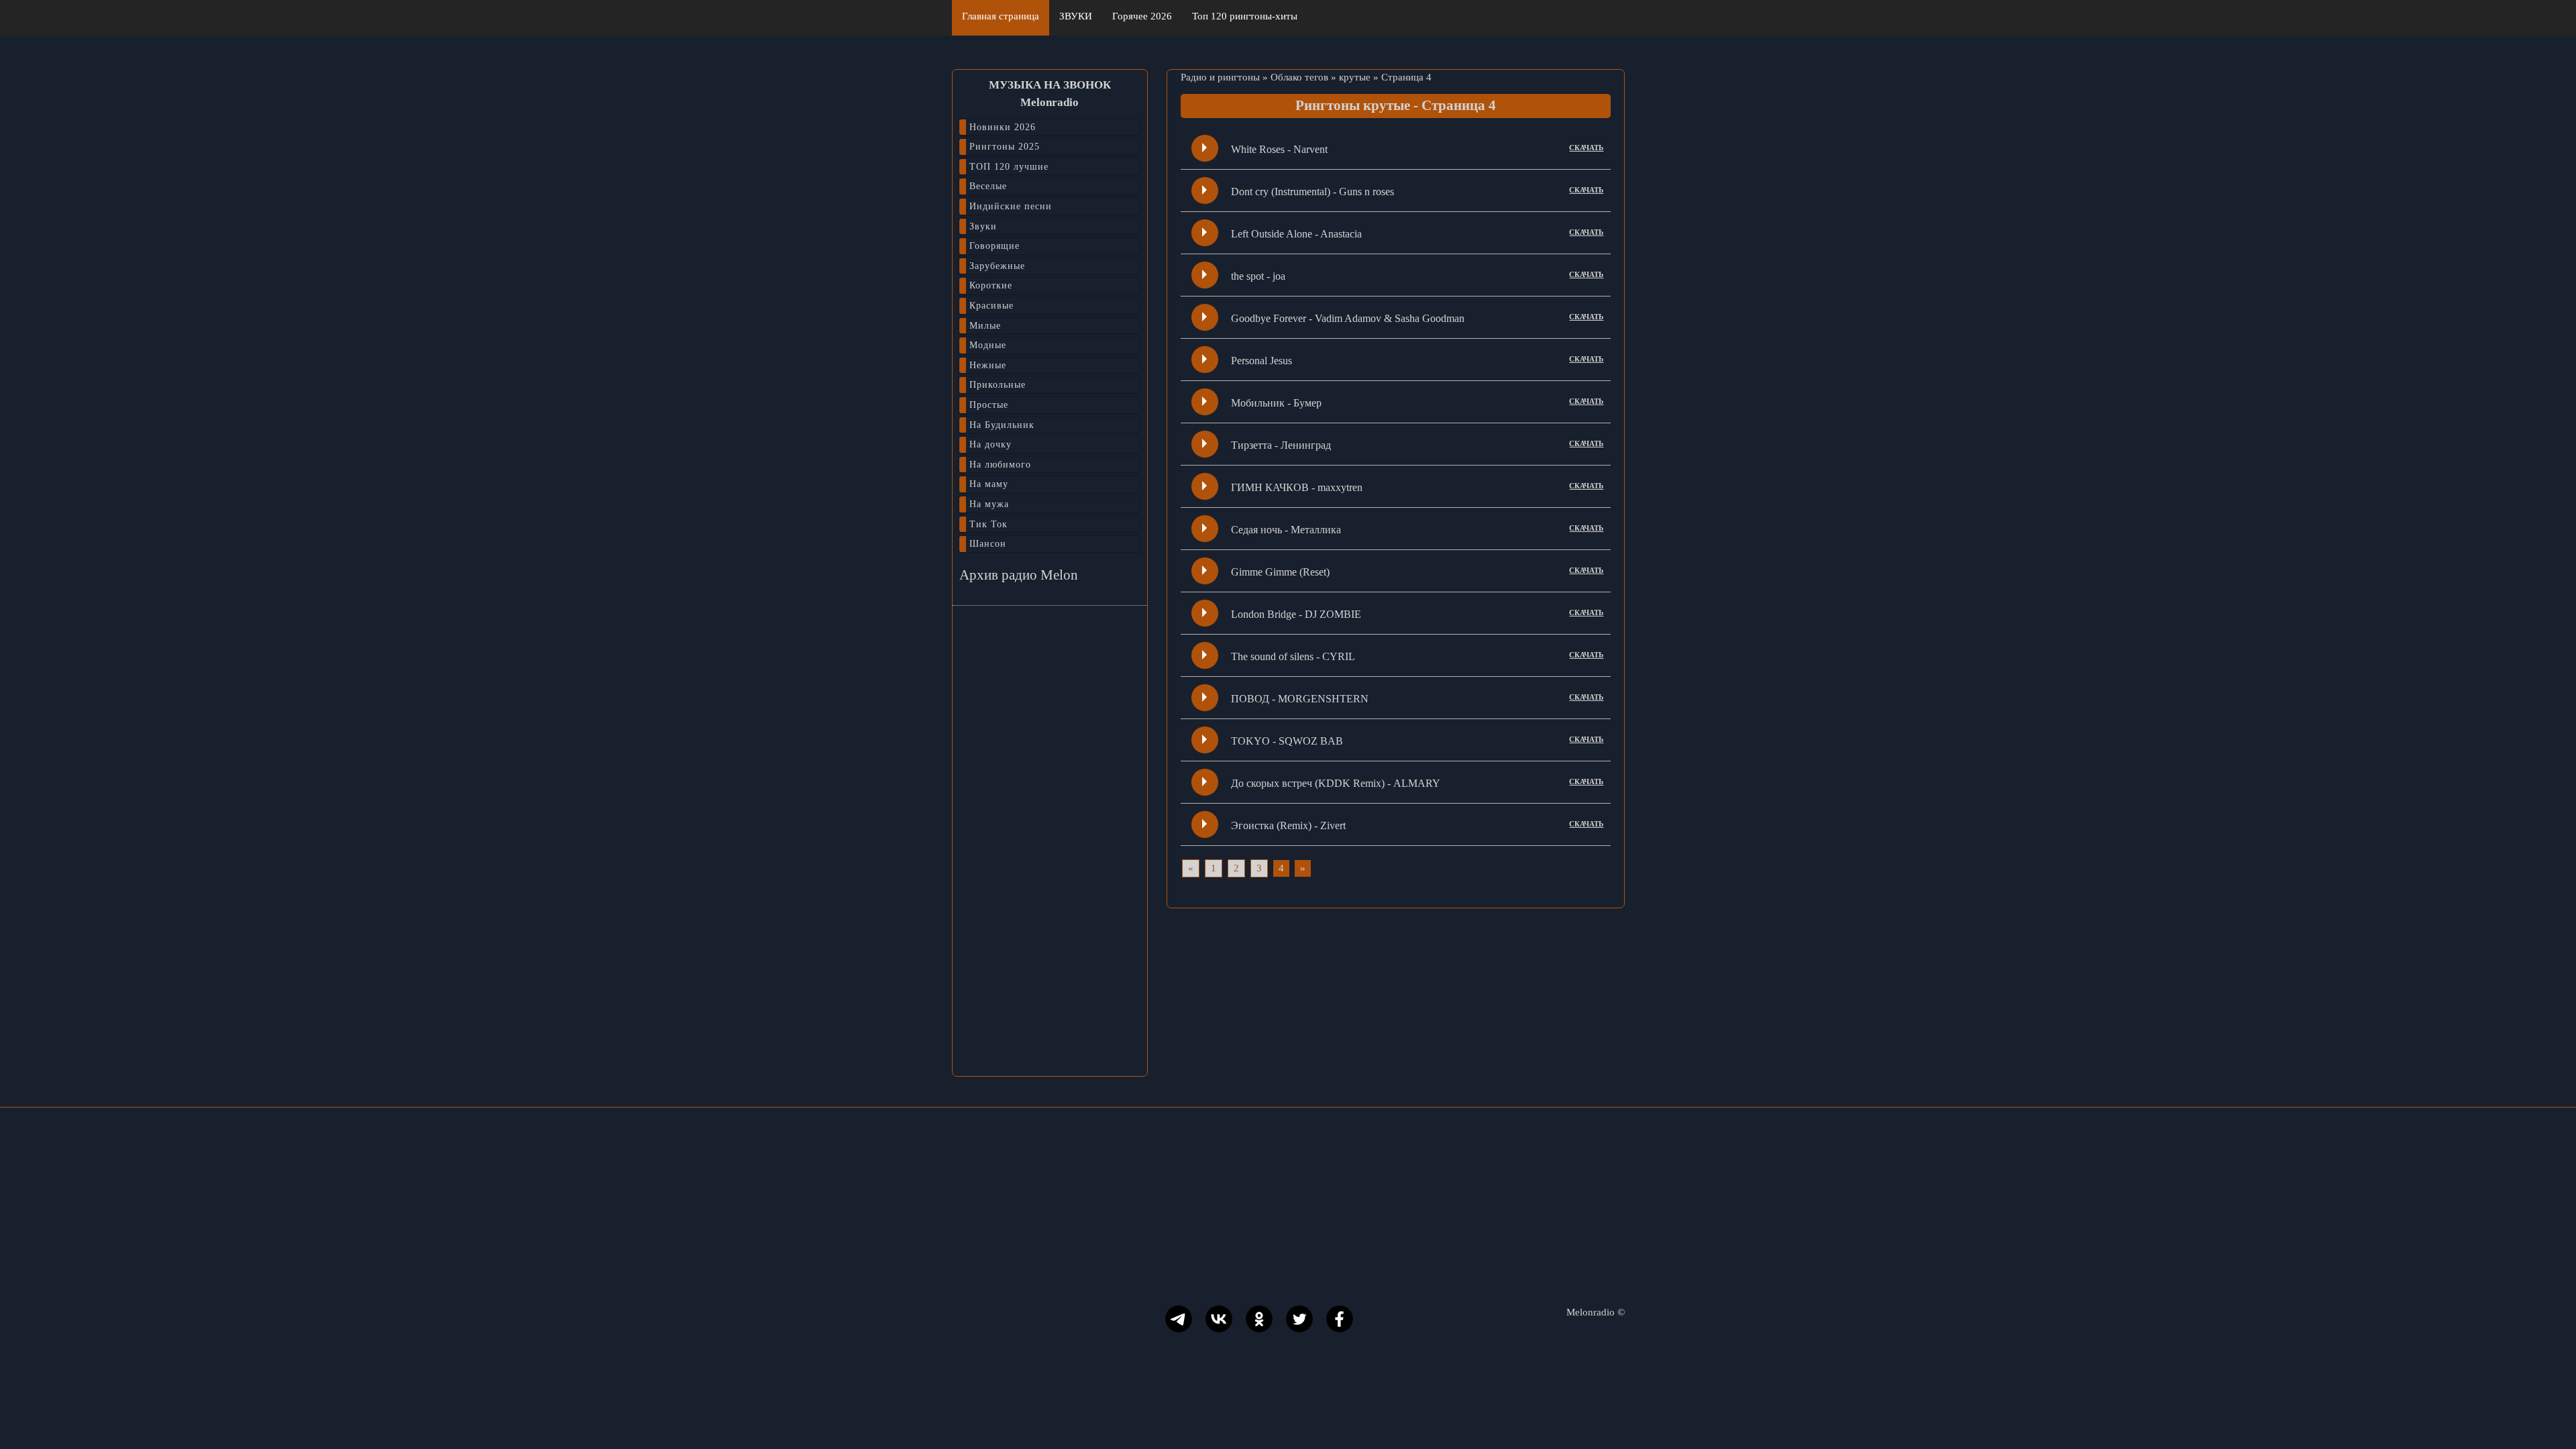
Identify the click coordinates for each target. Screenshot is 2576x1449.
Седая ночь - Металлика (1286, 530)
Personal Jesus (1262, 361)
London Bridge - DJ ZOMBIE (1296, 614)
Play (1204, 148)
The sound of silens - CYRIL (1293, 656)
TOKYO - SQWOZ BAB (1287, 741)
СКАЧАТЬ (1586, 148)
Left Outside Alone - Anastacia (1296, 234)
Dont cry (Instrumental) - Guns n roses (1312, 192)
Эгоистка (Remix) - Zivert (1288, 825)
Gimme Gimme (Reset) (1280, 572)
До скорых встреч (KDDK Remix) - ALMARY (1336, 783)
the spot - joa (1258, 276)
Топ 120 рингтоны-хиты (1245, 16)
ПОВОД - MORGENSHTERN (1300, 699)
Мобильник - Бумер (1276, 403)
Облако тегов (1299, 77)
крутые (1355, 77)
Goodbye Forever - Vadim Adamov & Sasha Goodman (1348, 318)
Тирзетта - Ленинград (1281, 445)
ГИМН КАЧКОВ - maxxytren (1297, 487)
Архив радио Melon (1019, 575)
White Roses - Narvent (1279, 149)
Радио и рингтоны (1220, 77)
